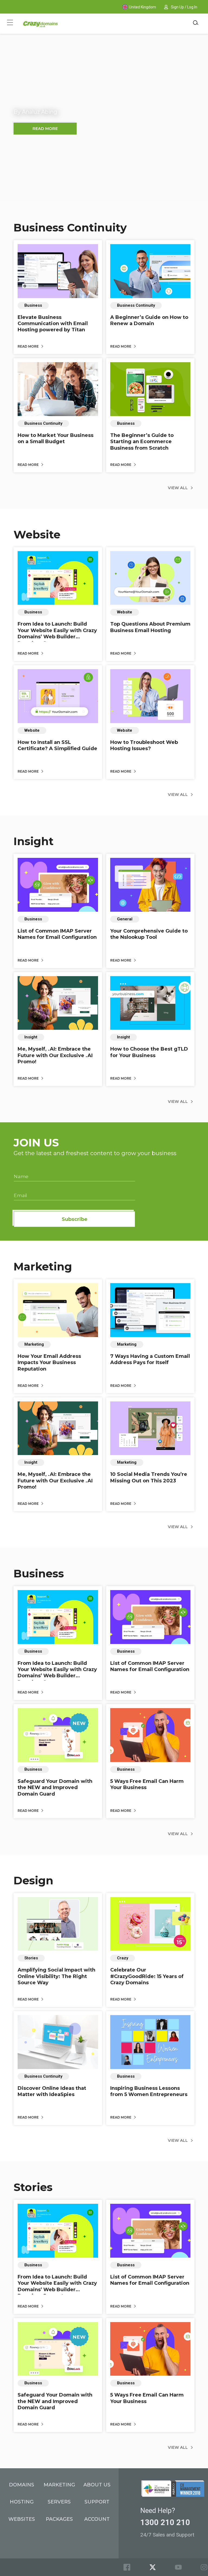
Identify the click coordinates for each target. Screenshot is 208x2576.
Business (39, 1573)
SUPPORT (97, 2502)
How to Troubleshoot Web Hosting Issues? (144, 745)
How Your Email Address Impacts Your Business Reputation (49, 1363)
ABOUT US (97, 2485)
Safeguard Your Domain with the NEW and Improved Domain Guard (55, 1788)
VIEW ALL (178, 488)
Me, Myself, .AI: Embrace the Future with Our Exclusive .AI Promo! (55, 1055)
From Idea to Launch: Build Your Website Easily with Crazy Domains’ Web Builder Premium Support (57, 633)
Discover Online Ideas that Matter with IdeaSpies (52, 2091)
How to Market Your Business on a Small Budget (56, 438)
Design (33, 1880)
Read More (29, 346)
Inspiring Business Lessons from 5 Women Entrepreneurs (149, 2091)
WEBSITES (22, 2519)
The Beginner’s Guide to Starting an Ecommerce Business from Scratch (142, 442)
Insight (34, 841)
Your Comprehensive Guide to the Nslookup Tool (149, 934)
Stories (33, 2187)
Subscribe (75, 1219)
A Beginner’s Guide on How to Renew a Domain (149, 320)
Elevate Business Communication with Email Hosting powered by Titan (53, 324)
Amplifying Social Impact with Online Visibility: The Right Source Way (56, 1976)
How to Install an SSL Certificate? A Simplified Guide (57, 745)
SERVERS (59, 2502)
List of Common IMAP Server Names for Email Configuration (57, 934)
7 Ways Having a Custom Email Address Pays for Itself (150, 1359)
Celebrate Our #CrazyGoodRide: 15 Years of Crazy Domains (147, 1976)
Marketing (43, 1266)
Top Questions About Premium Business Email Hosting (150, 627)
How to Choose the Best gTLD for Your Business (149, 1052)
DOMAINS (22, 2485)
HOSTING (22, 2502)
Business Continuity (70, 228)
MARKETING (59, 2485)
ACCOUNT (97, 2519)
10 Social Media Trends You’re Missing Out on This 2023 (149, 1477)
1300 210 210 (165, 2522)
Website (37, 535)
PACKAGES (59, 2519)
